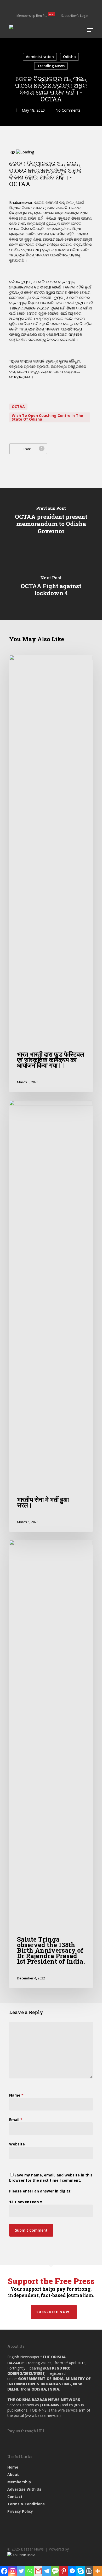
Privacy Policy (20, 2511)
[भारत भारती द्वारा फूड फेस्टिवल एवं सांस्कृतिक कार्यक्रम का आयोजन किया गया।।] (51, 874)
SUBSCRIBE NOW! (54, 2312)
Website (17, 2144)
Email (16, 2120)
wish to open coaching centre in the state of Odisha (47, 417)
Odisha (69, 57)
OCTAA (18, 407)
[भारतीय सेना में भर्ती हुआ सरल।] (51, 1316)
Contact (15, 2497)
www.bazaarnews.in (43, 2415)
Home (13, 2467)
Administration (40, 57)
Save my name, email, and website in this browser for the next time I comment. (51, 2178)
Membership (19, 2482)
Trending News (51, 66)
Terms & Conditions (26, 2504)
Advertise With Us (24, 2489)
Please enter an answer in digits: (40, 2191)
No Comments (68, 110)
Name (16, 2095)
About (13, 2474)
